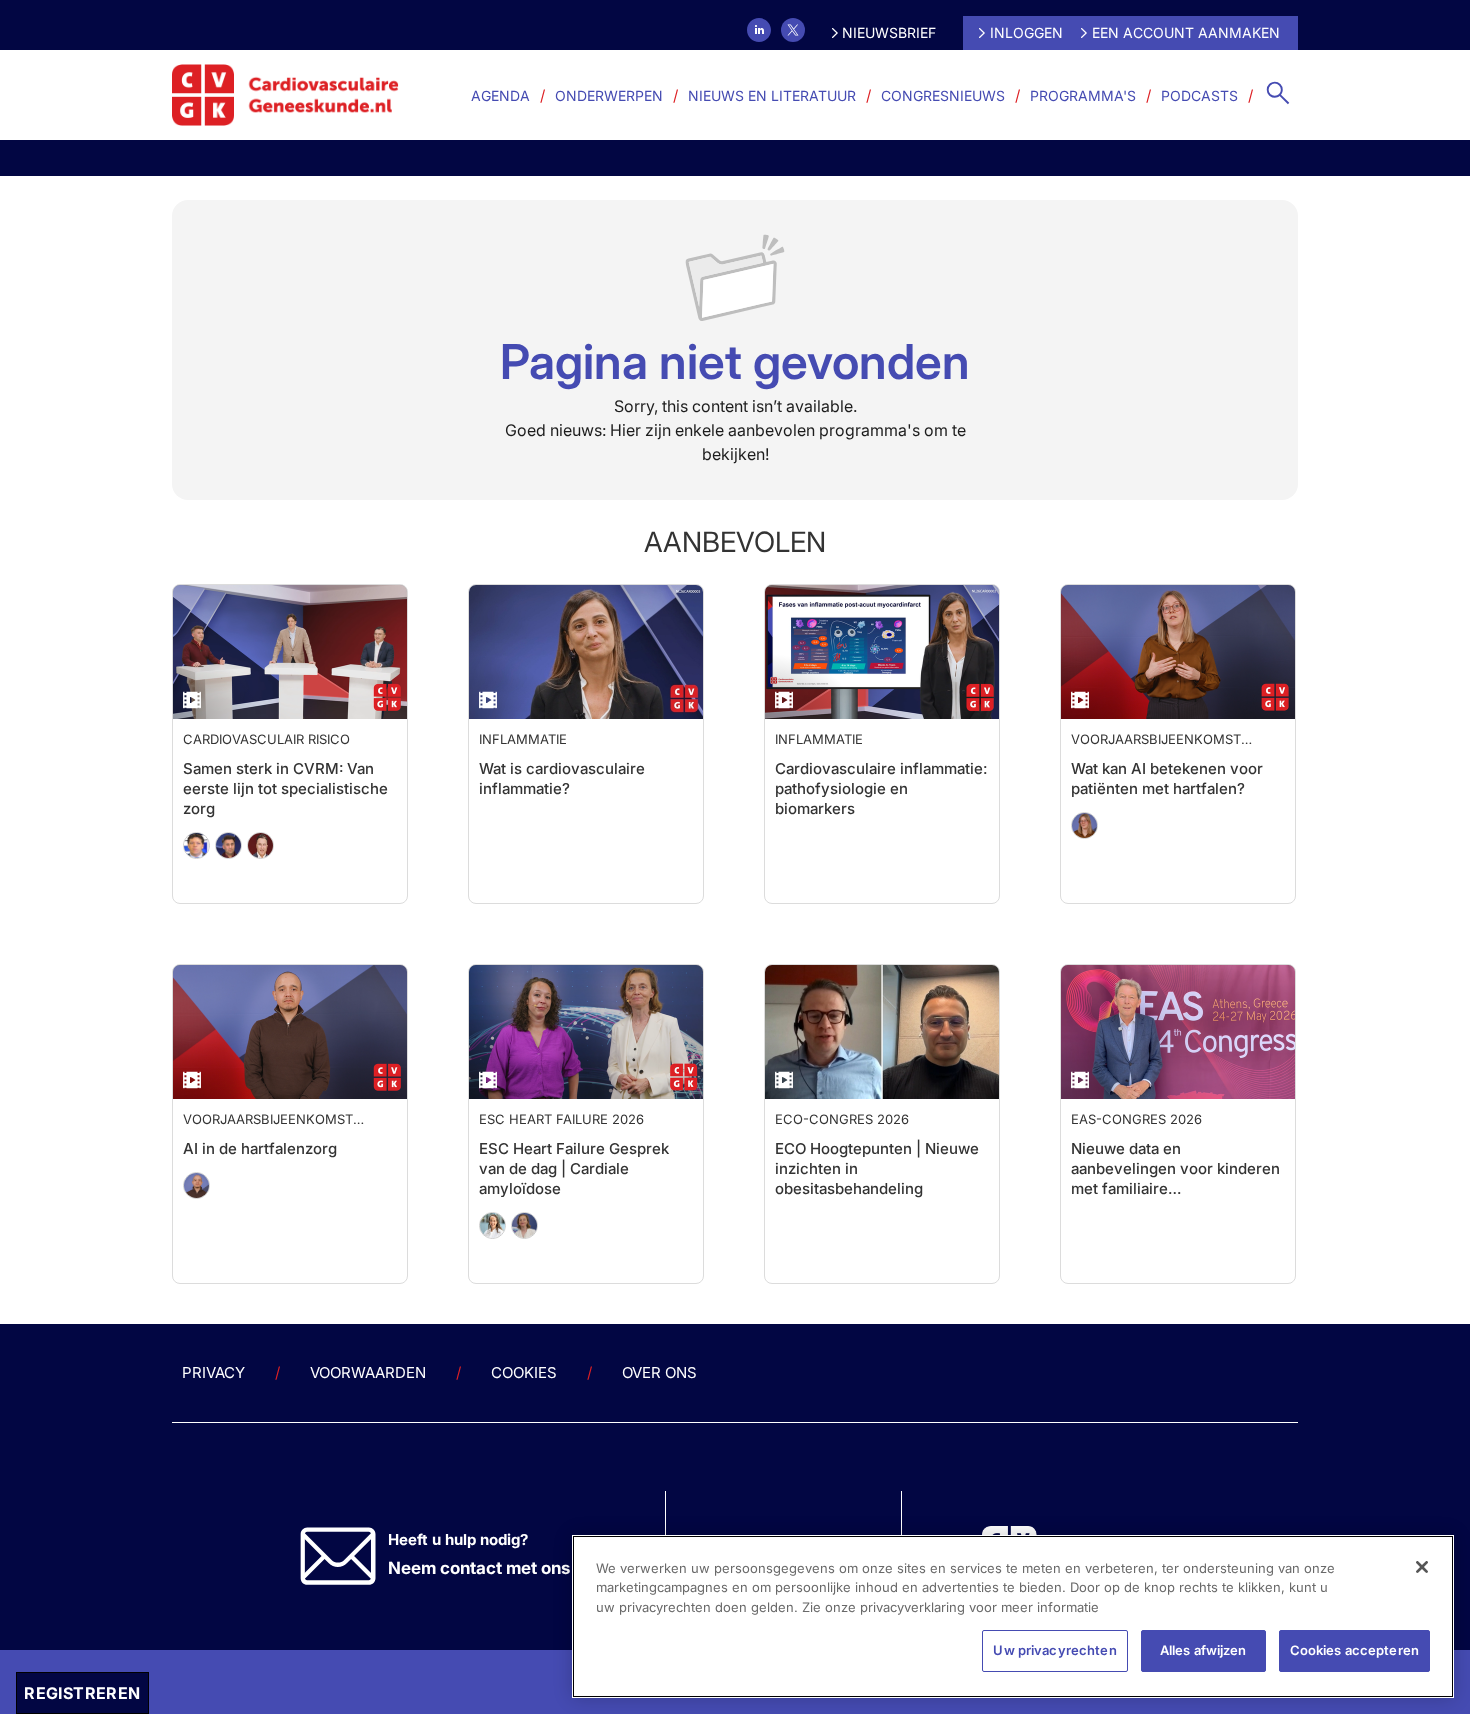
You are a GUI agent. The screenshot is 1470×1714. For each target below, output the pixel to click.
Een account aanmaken (1186, 32)
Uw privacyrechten (1054, 1650)
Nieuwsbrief (889, 32)
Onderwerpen (609, 95)
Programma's (1083, 95)
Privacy (213, 1412)
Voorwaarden (368, 1412)
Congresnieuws (943, 95)
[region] (1013, 1616)
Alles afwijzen (1203, 1650)
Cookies (524, 1412)
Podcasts (1199, 95)
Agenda (500, 95)
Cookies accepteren (1354, 1650)
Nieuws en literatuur (772, 95)
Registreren (82, 1693)
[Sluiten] (1422, 1567)
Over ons (659, 1412)
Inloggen (1026, 32)
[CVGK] (285, 95)
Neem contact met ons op (491, 1608)
